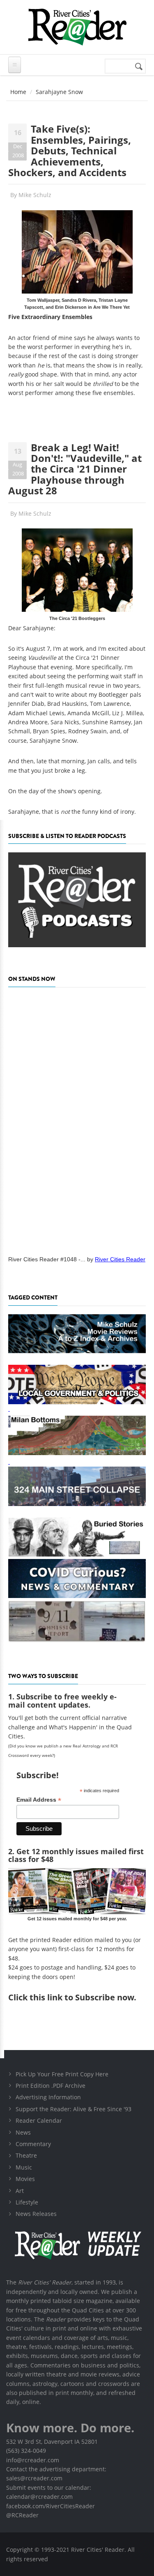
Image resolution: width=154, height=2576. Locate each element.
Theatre (26, 2155)
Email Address (39, 1800)
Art (20, 2191)
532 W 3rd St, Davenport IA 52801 (52, 2442)
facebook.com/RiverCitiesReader (51, 2506)
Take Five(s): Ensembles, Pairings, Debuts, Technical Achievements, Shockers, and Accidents (70, 150)
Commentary (33, 2144)
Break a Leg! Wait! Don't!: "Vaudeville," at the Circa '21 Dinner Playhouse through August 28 (75, 469)
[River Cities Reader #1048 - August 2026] (77, 1119)
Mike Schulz (35, 195)
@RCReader (22, 2515)
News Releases (36, 2214)
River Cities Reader (120, 1259)
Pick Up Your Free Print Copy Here (62, 2074)
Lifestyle (27, 2202)
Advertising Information (48, 2097)
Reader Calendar (39, 2120)
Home (18, 92)
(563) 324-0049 (26, 2451)
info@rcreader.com (33, 2460)
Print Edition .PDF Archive (51, 2086)
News (23, 2132)
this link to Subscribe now (82, 1997)
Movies (25, 2179)
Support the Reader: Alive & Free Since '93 (74, 2109)
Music (24, 2167)
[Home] (77, 27)
